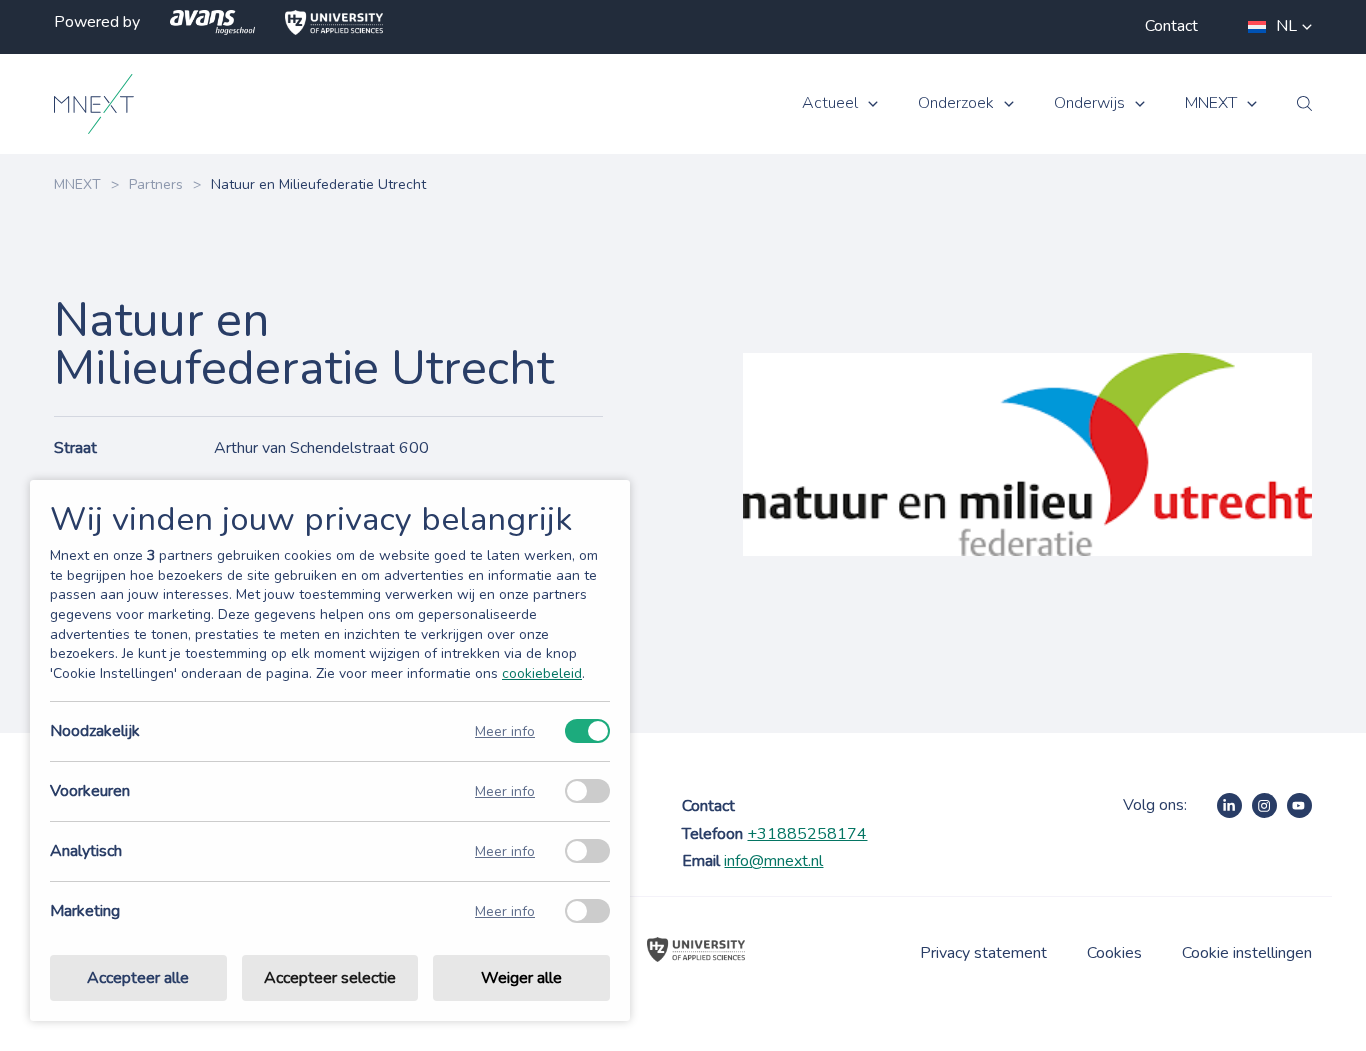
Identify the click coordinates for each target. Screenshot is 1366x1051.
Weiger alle (521, 978)
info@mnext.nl (773, 861)
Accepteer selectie (330, 978)
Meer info (505, 731)
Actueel (830, 103)
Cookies (1114, 953)
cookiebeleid (542, 673)
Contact (1171, 26)
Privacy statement (983, 953)
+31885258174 (807, 834)
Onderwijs (1089, 103)
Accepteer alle (138, 978)
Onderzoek (956, 103)
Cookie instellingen (1247, 953)
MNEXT (1211, 103)
